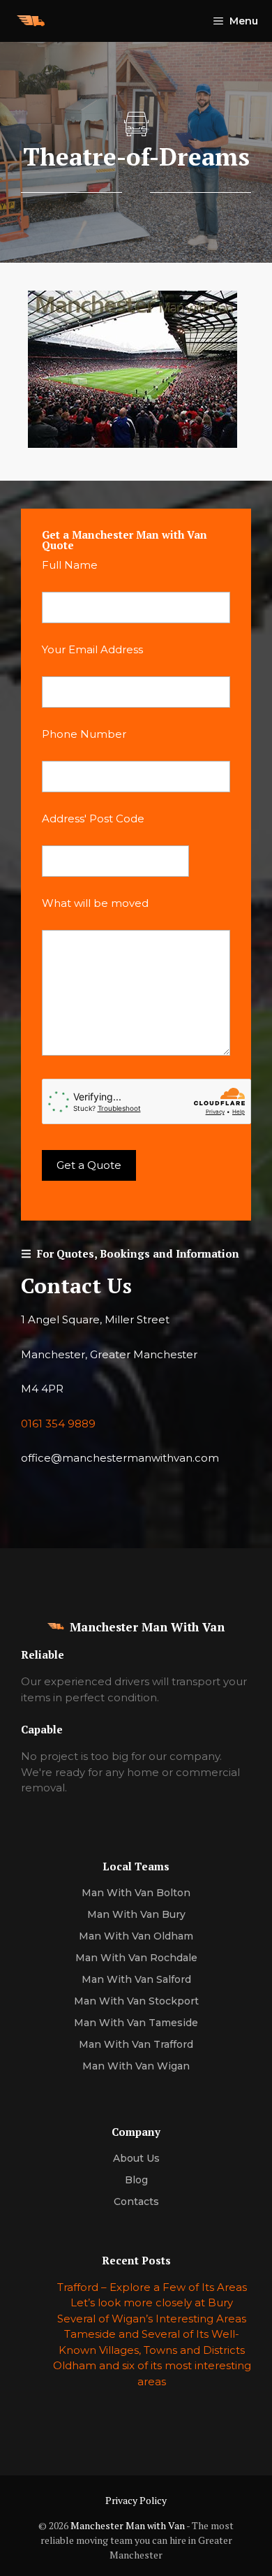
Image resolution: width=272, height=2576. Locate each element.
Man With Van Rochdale (136, 1958)
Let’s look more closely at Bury (152, 2302)
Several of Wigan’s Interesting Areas (152, 2319)
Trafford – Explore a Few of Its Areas (152, 2287)
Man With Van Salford (136, 1979)
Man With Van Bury (136, 1914)
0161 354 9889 (58, 1424)
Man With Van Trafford (136, 2044)
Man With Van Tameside (136, 2023)
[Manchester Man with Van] (31, 21)
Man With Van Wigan (136, 2066)
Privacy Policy (136, 2500)
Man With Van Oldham (136, 1936)
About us (136, 2158)
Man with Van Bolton (136, 1893)
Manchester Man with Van (128, 2525)
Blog (136, 2180)
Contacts (136, 2202)
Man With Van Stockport (136, 2001)
